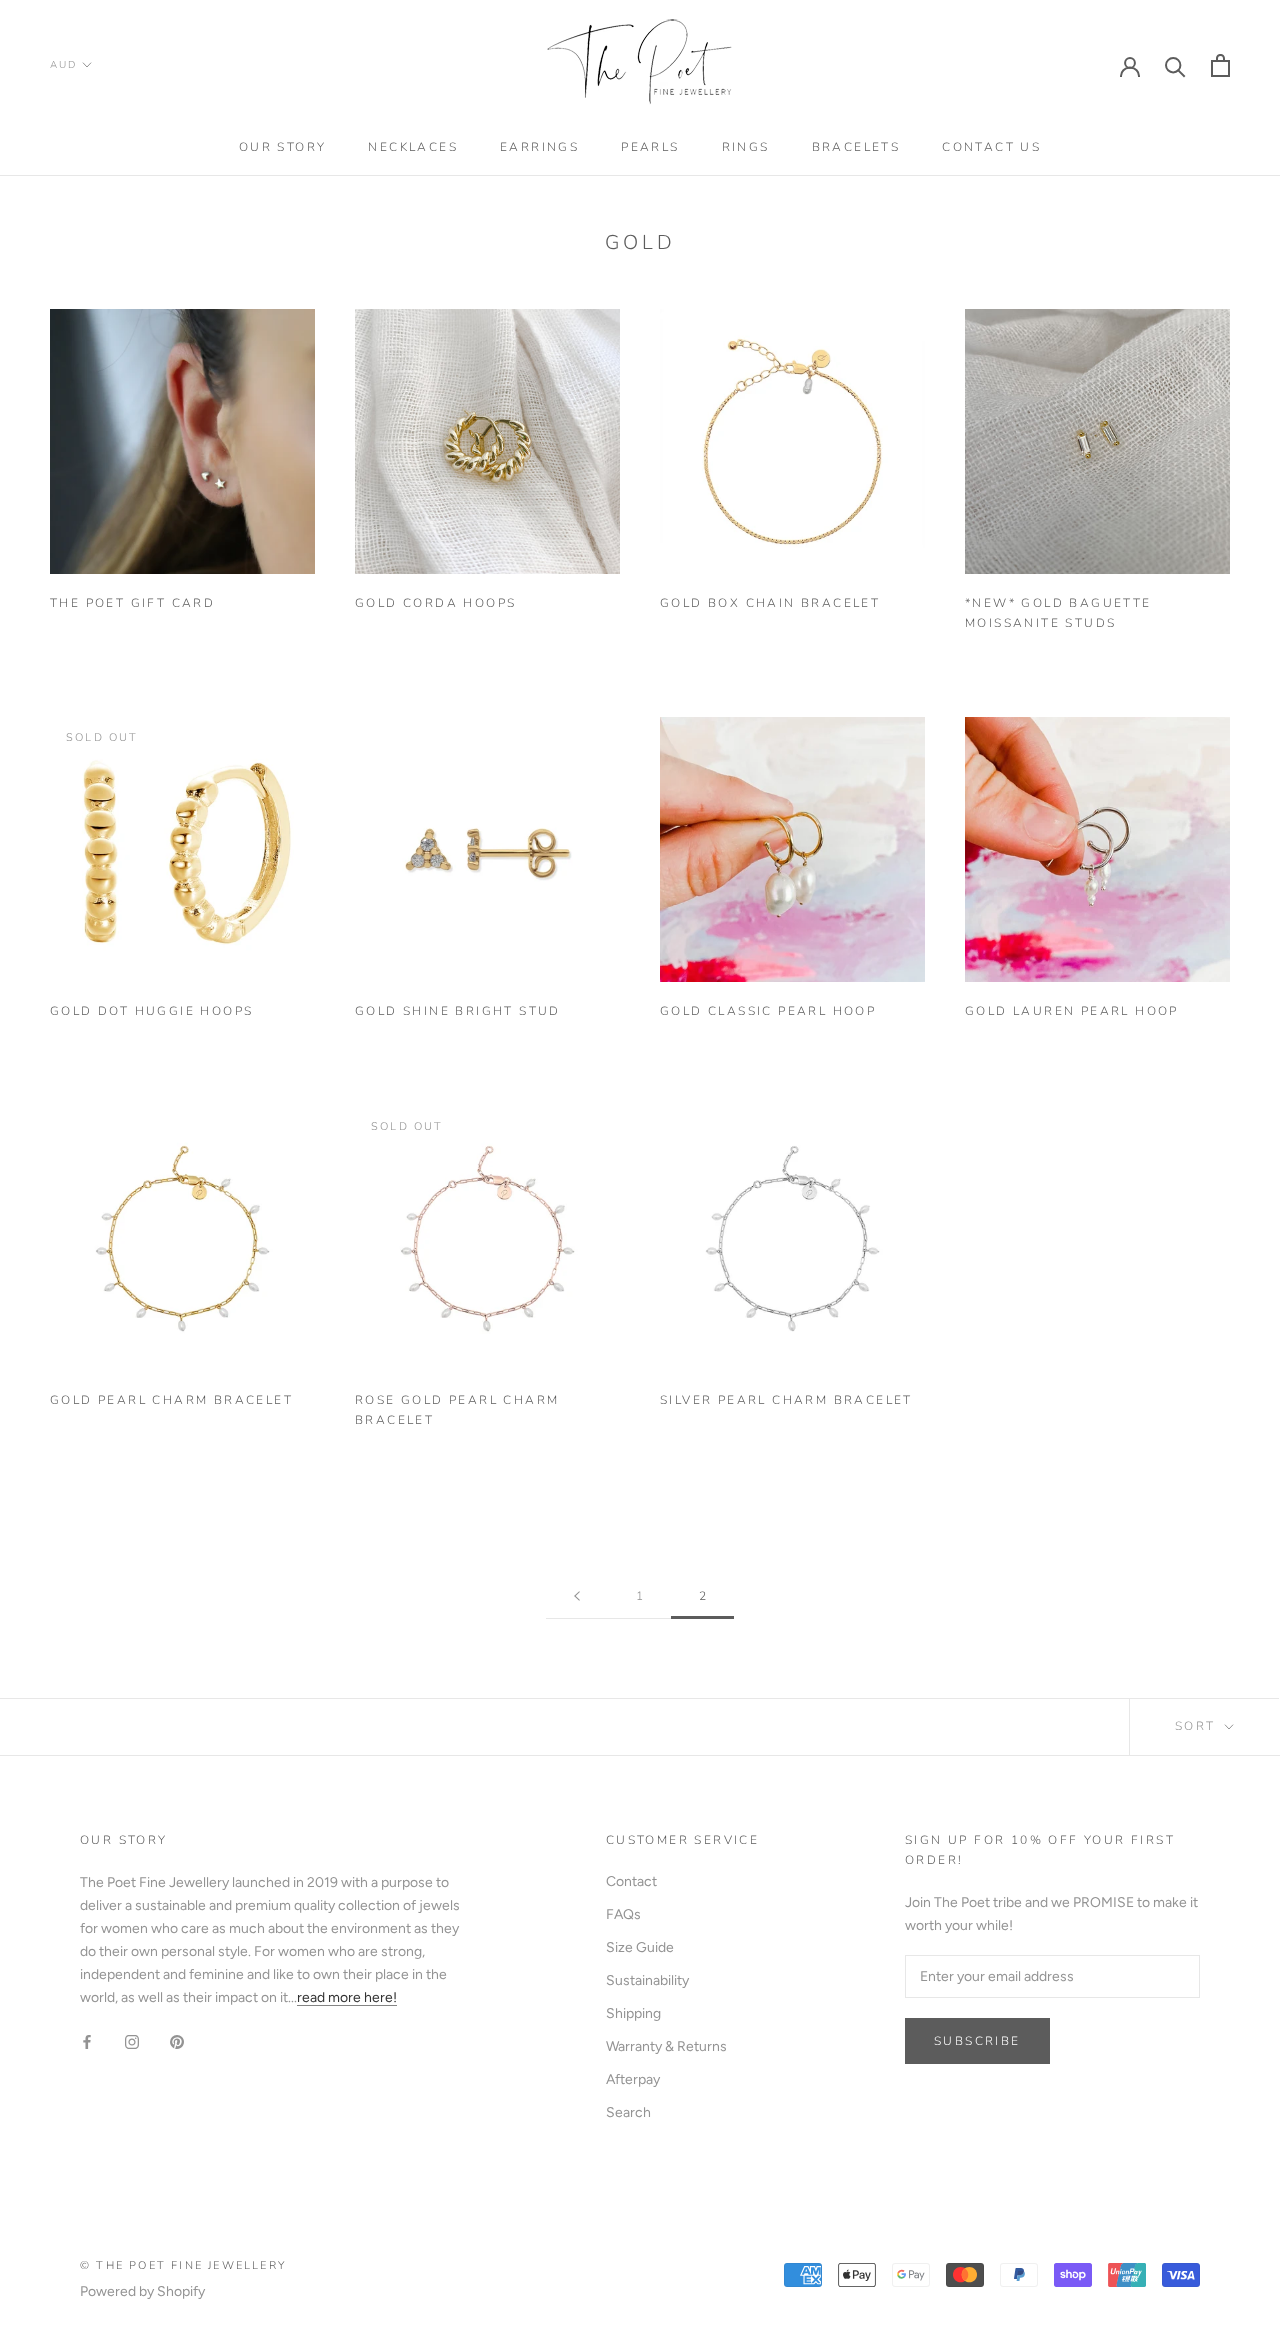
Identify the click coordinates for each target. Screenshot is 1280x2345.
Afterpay (633, 2079)
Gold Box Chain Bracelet (770, 603)
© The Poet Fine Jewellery (183, 2265)
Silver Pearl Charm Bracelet (786, 1400)
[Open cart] (1220, 65)
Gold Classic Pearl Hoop (768, 1011)
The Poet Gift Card (132, 603)
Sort (1198, 1726)
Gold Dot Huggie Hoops (151, 1011)
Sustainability (647, 1980)
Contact (631, 1881)
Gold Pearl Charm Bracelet (171, 1400)
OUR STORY (283, 147)
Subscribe (977, 2041)
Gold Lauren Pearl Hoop (1072, 1011)
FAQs (623, 1914)
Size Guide (640, 1947)
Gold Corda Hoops (435, 603)
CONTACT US (991, 147)
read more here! (347, 1997)
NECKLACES (413, 147)
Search (628, 2112)
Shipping (633, 2013)
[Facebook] (87, 2041)
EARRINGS (539, 147)
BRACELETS (856, 147)
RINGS (746, 147)
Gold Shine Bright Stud (458, 1011)
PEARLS (650, 147)
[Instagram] (132, 2041)
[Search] (1175, 65)
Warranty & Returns (666, 2046)
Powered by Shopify (142, 2291)
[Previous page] (577, 1596)
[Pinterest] (177, 2041)
